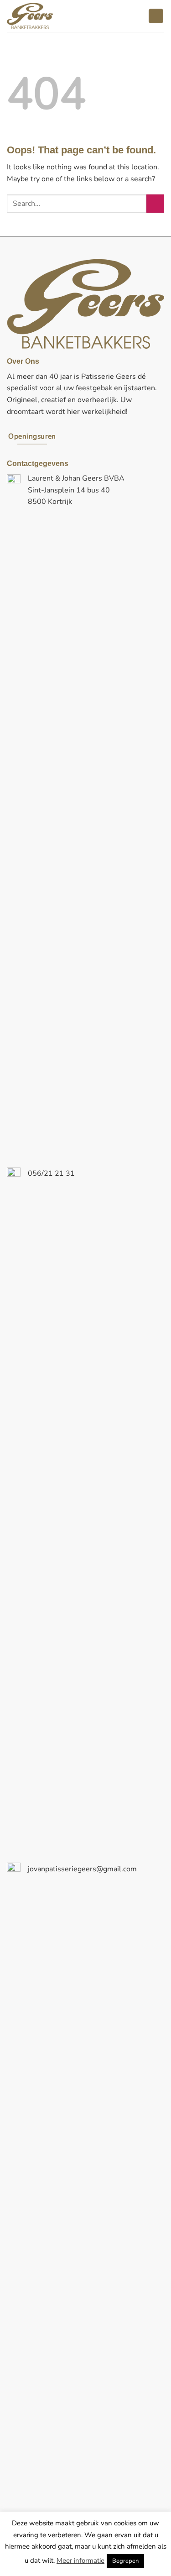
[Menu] (156, 16)
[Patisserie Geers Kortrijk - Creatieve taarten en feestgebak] (56, 16)
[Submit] (155, 203)
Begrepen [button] (125, 2561)
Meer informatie (80, 2560)
